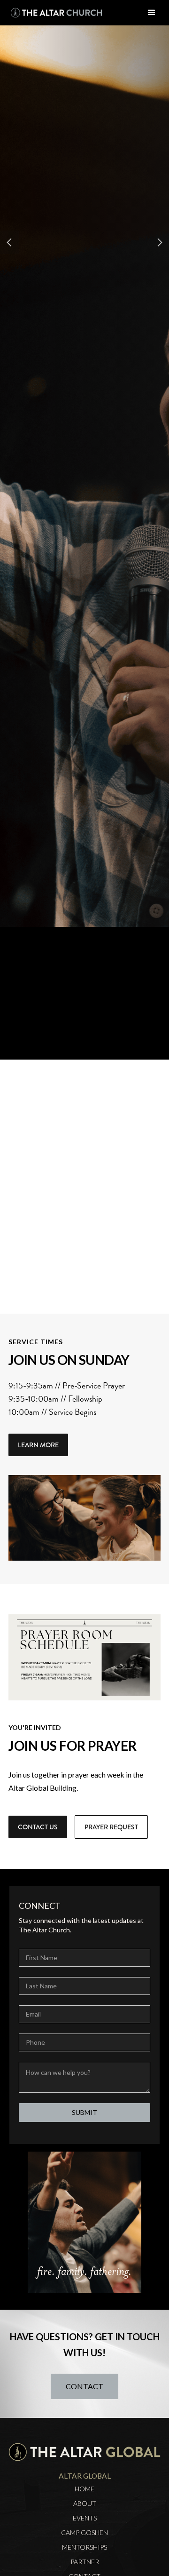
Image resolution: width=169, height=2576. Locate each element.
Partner (85, 2562)
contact (84, 2386)
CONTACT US (38, 1827)
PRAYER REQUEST (111, 1827)
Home (84, 2489)
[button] (152, 13)
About (85, 2504)
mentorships (84, 2547)
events (85, 2518)
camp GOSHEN (84, 2533)
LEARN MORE (38, 1445)
